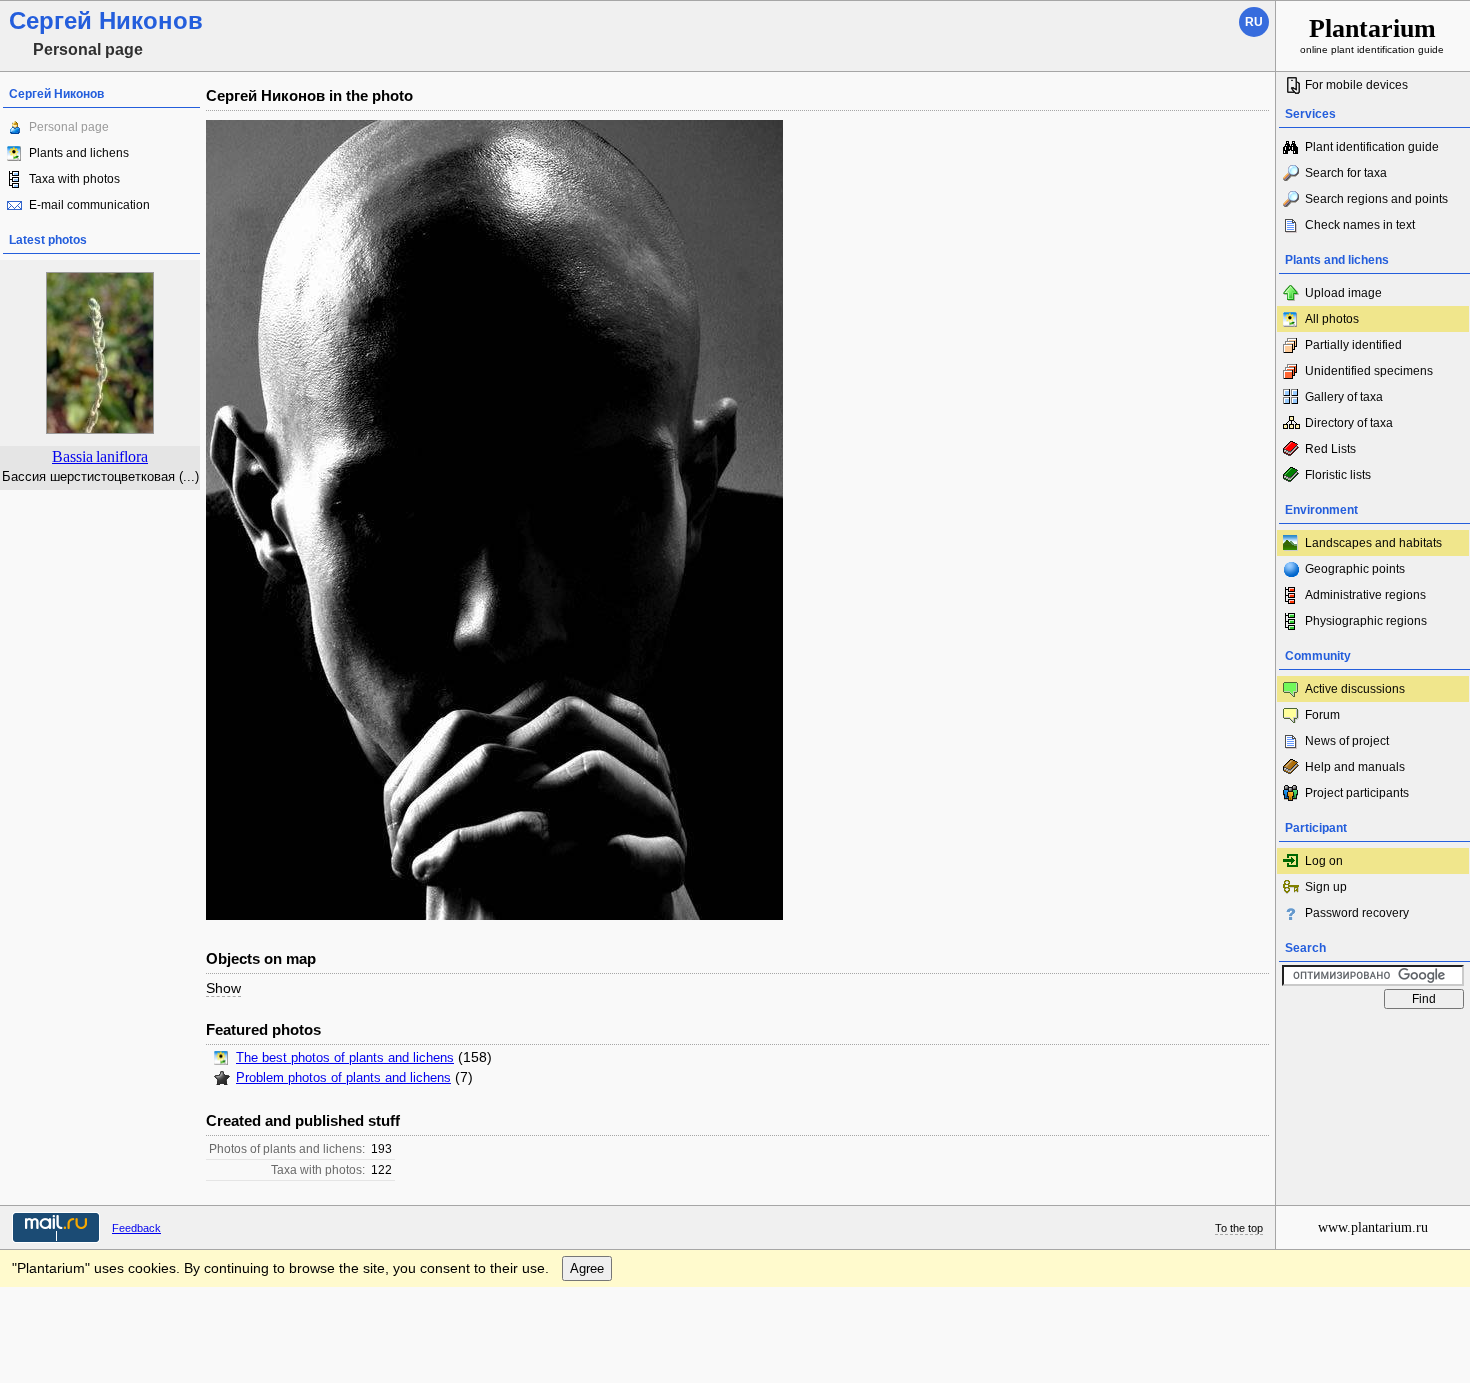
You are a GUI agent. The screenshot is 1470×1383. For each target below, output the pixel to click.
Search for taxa (1346, 173)
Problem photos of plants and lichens (343, 1078)
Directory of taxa (1349, 423)
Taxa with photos (74, 179)
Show (223, 988)
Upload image (1343, 293)
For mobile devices (1356, 85)
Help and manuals (1355, 767)
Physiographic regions (1366, 621)
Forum (1322, 715)
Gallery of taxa (1344, 397)
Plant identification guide (1372, 147)
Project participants (1357, 793)
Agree (587, 1268)
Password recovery (1357, 913)
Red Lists (1330, 449)
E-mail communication (89, 205)
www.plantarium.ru (1373, 1227)
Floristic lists (1338, 475)
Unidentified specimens (1369, 371)
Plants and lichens (79, 153)
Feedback (136, 1228)
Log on (1324, 861)
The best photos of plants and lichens (345, 1058)
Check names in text (1360, 225)
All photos (1332, 319)
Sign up (1326, 887)
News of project (1347, 741)
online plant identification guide (1372, 34)
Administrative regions (1365, 595)
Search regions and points (1376, 199)
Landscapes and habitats (1373, 543)
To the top (1239, 1228)
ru (1254, 22)
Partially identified (1353, 345)
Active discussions (1355, 689)
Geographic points (1355, 569)
